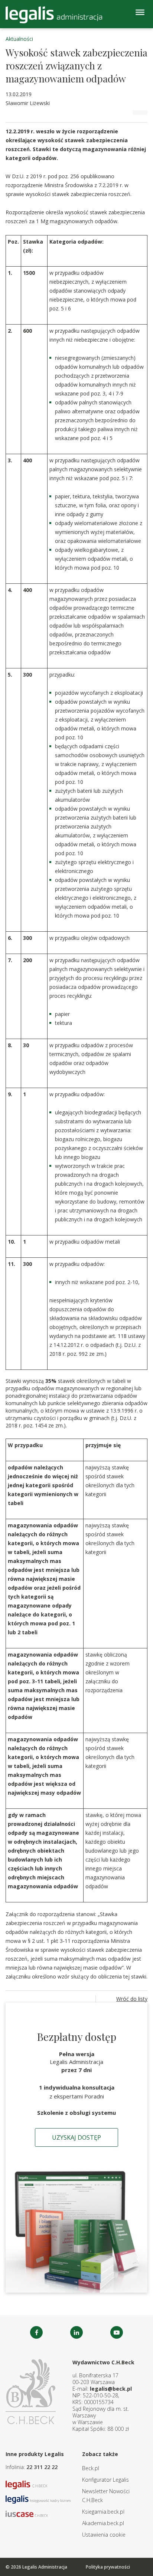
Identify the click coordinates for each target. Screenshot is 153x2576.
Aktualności (19, 39)
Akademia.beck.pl (103, 2523)
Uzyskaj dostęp (76, 2137)
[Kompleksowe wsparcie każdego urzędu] (54, 15)
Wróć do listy (132, 1999)
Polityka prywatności (108, 2567)
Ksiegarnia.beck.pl (103, 2512)
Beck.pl (91, 2468)
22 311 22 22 (42, 2467)
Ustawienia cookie (104, 2535)
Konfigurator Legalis (105, 2480)
